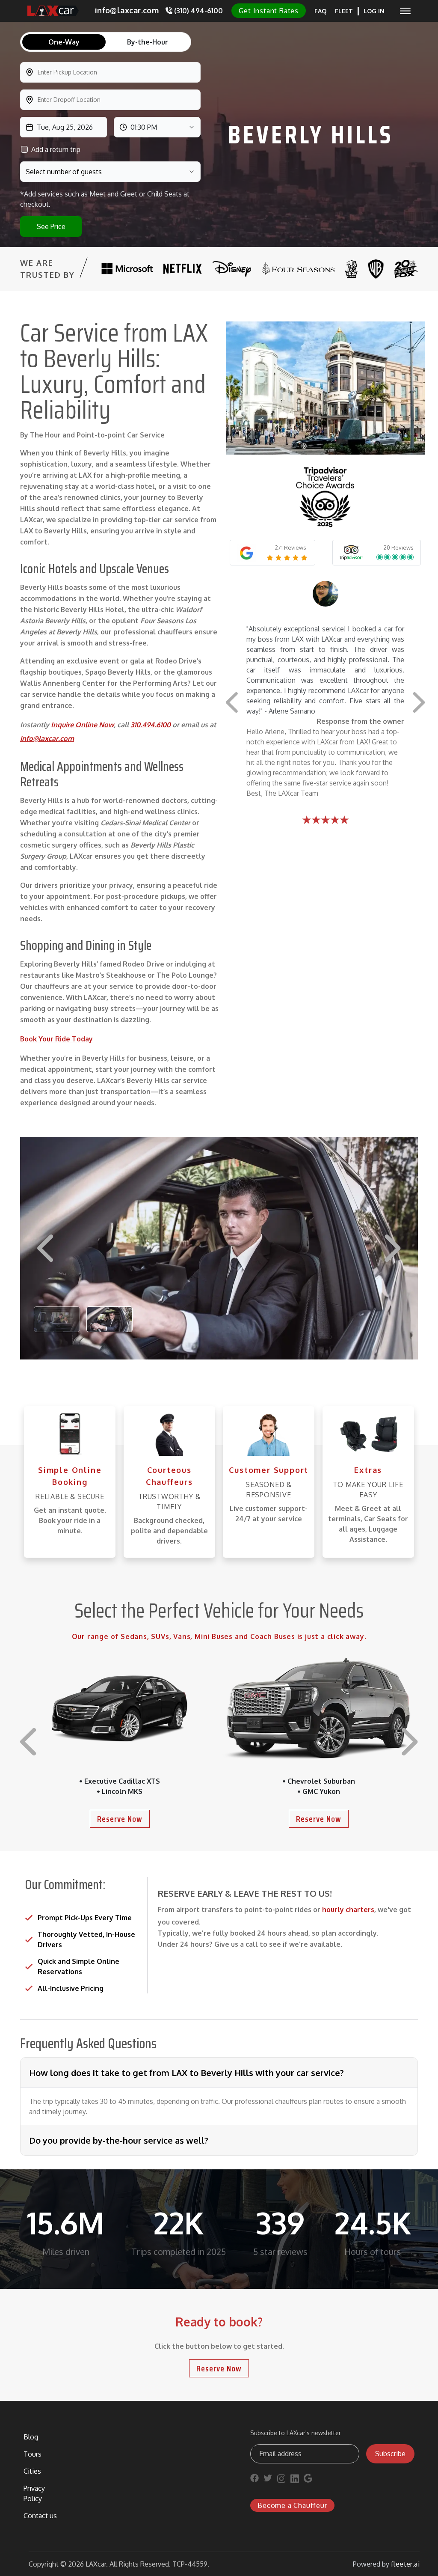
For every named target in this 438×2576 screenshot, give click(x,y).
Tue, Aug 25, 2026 (65, 127)
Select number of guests (64, 172)
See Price (51, 226)
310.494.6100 (151, 725)
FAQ (320, 11)
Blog (31, 2437)
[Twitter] (268, 2480)
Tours (33, 2454)
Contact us (40, 2516)
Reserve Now (120, 1819)
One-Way (64, 42)
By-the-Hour (148, 42)
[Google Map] (308, 2480)
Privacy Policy (34, 2493)
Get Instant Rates (269, 11)
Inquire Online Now (82, 725)
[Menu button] (405, 11)
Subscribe (390, 2454)
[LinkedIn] (295, 2480)
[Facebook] (255, 2480)
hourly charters (348, 1910)
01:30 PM (144, 127)
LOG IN (374, 11)
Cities (32, 2471)
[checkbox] (24, 149)
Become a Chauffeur (292, 2505)
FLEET (344, 11)
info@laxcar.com (47, 738)
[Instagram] (281, 2480)
